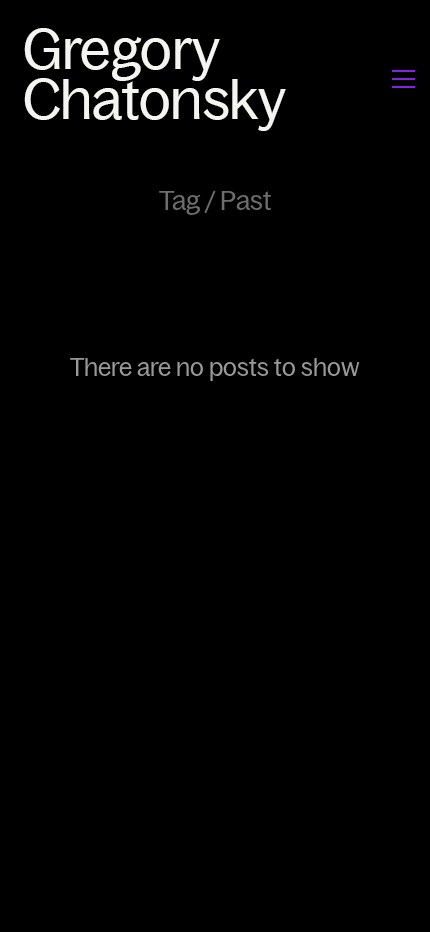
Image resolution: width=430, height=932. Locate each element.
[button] (403, 79)
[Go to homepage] (160, 78)
